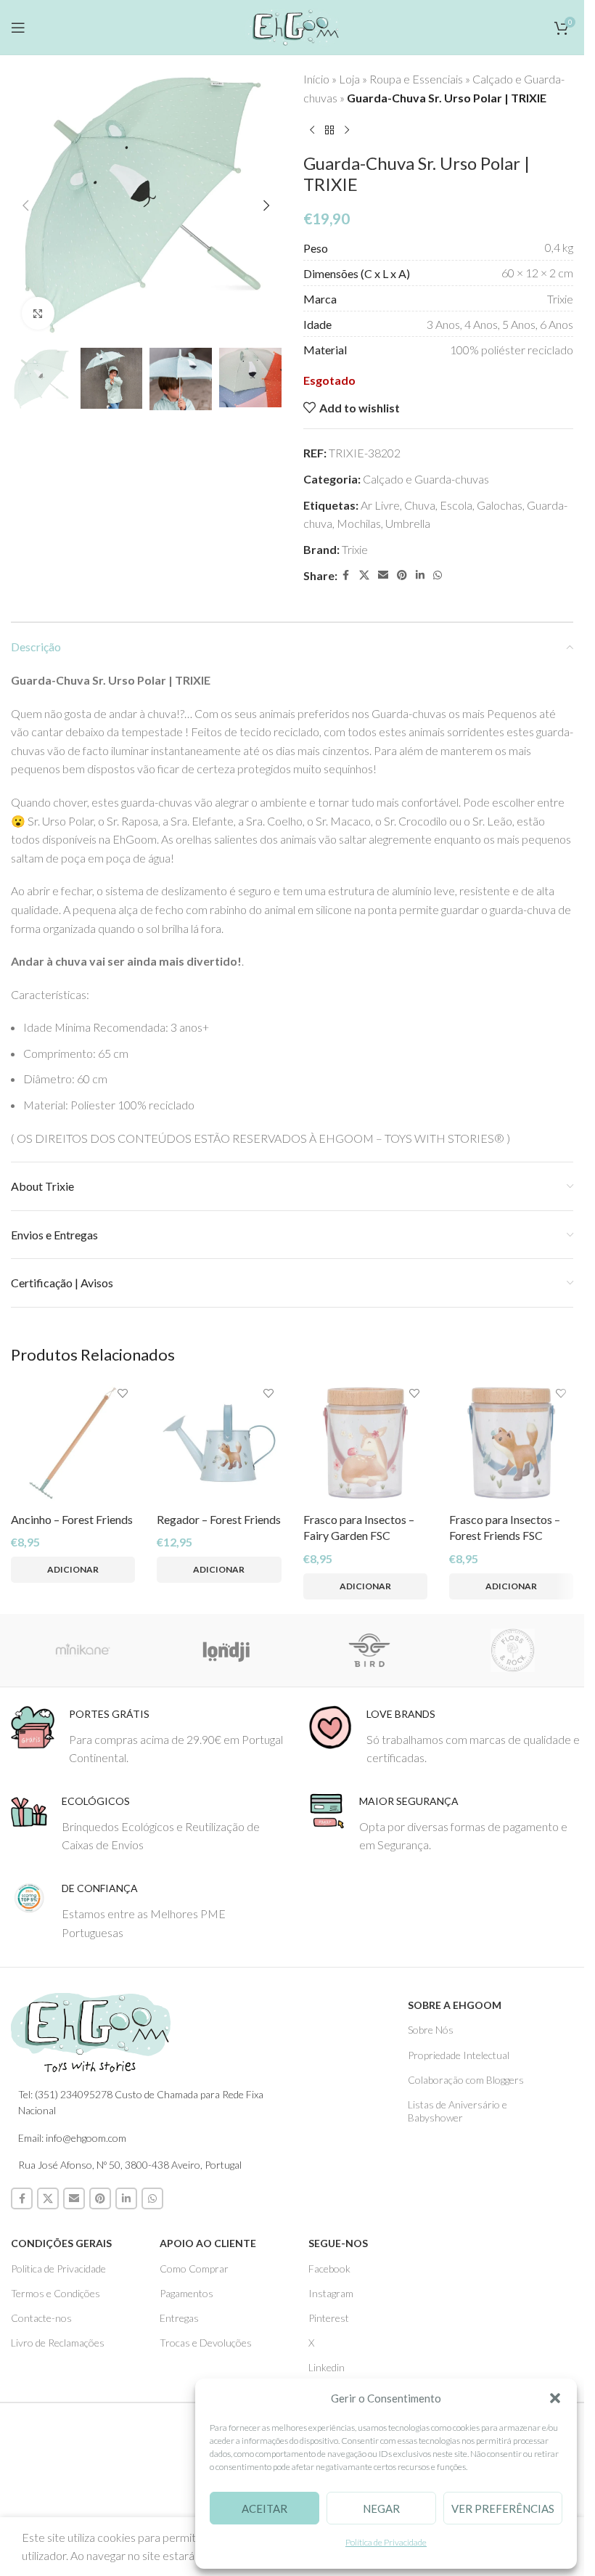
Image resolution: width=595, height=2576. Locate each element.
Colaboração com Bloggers (466, 2080)
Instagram (331, 2293)
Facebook (329, 2269)
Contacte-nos (41, 2318)
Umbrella (408, 523)
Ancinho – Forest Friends (72, 1519)
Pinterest (329, 2318)
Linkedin (327, 2367)
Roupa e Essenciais (416, 79)
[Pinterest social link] (402, 575)
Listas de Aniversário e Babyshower (457, 2111)
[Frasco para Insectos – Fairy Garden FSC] (365, 1443)
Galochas (500, 505)
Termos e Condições (56, 2293)
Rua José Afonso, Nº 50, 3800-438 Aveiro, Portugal (130, 2165)
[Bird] (369, 1650)
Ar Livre (380, 505)
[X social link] (364, 575)
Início (316, 79)
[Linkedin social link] (420, 575)
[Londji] (226, 1650)
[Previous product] (312, 130)
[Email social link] (383, 575)
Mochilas (359, 523)
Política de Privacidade (386, 2542)
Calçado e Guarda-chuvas (426, 479)
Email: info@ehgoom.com (72, 2138)
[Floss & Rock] (513, 1650)
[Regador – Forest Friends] (219, 1443)
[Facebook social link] (346, 575)
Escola (456, 505)
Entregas (179, 2318)
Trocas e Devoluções (206, 2343)
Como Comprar (194, 2269)
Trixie (355, 549)
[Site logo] (292, 25)
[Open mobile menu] (18, 28)
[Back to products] (329, 130)
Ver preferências (503, 2508)
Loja (349, 79)
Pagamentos (186, 2293)
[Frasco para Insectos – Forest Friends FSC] (511, 1443)
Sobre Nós (431, 2030)
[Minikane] (83, 1650)
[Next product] (347, 130)
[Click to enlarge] (38, 313)
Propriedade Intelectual (459, 2055)
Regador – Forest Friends (219, 1519)
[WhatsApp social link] (438, 575)
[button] (555, 2398)
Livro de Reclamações (58, 2343)
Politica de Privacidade (58, 2269)
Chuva (420, 505)
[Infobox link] (149, 1736)
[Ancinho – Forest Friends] (73, 1443)
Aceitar (264, 2508)
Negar (381, 2508)
